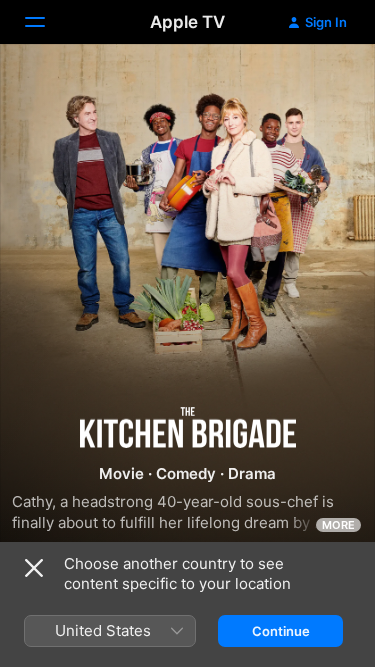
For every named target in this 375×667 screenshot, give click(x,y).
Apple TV (187, 22)
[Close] (34, 568)
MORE (338, 525)
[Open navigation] (47, 22)
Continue (281, 631)
